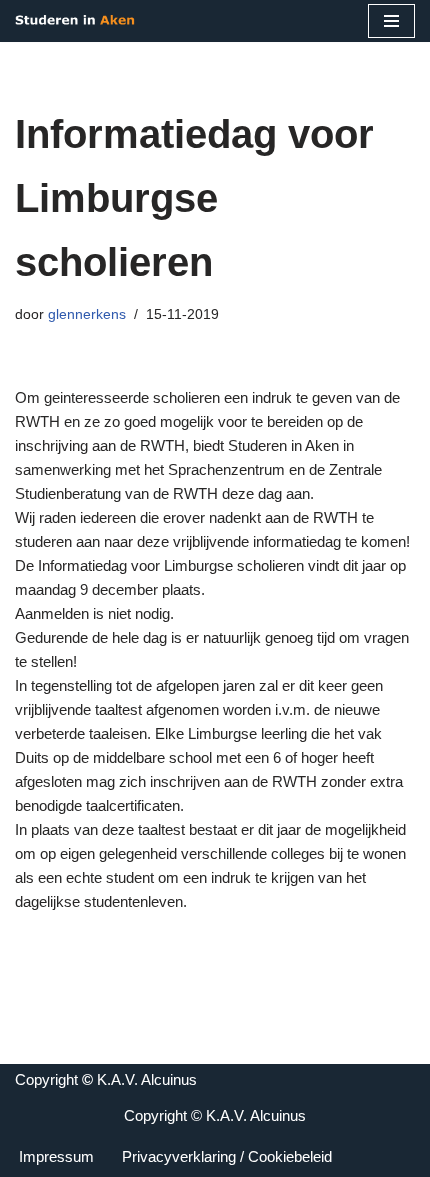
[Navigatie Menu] (391, 21)
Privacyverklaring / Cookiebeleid (227, 1156)
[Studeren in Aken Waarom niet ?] (75, 21)
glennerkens (87, 314)
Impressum (56, 1156)
